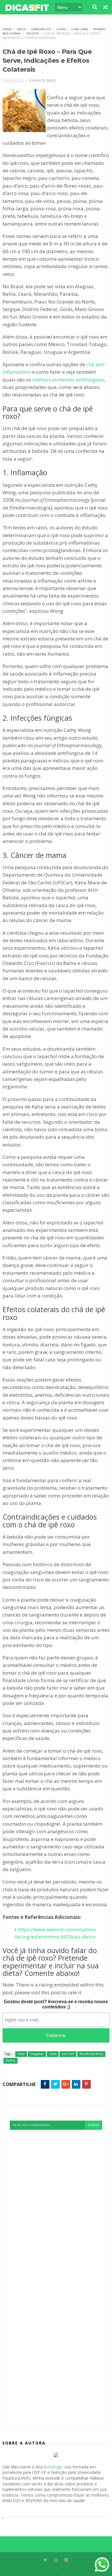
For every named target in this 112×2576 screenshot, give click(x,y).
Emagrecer (41, 29)
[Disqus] (56, 2202)
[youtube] (56, 2560)
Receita (33, 34)
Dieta (21, 29)
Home (7, 29)
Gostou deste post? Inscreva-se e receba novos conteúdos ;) (56, 2004)
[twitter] (46, 2560)
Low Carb (80, 29)
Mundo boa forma (91, 2054)
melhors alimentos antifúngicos (68, 380)
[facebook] (66, 2560)
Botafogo (53, 2467)
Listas (61, 29)
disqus (94, 2125)
